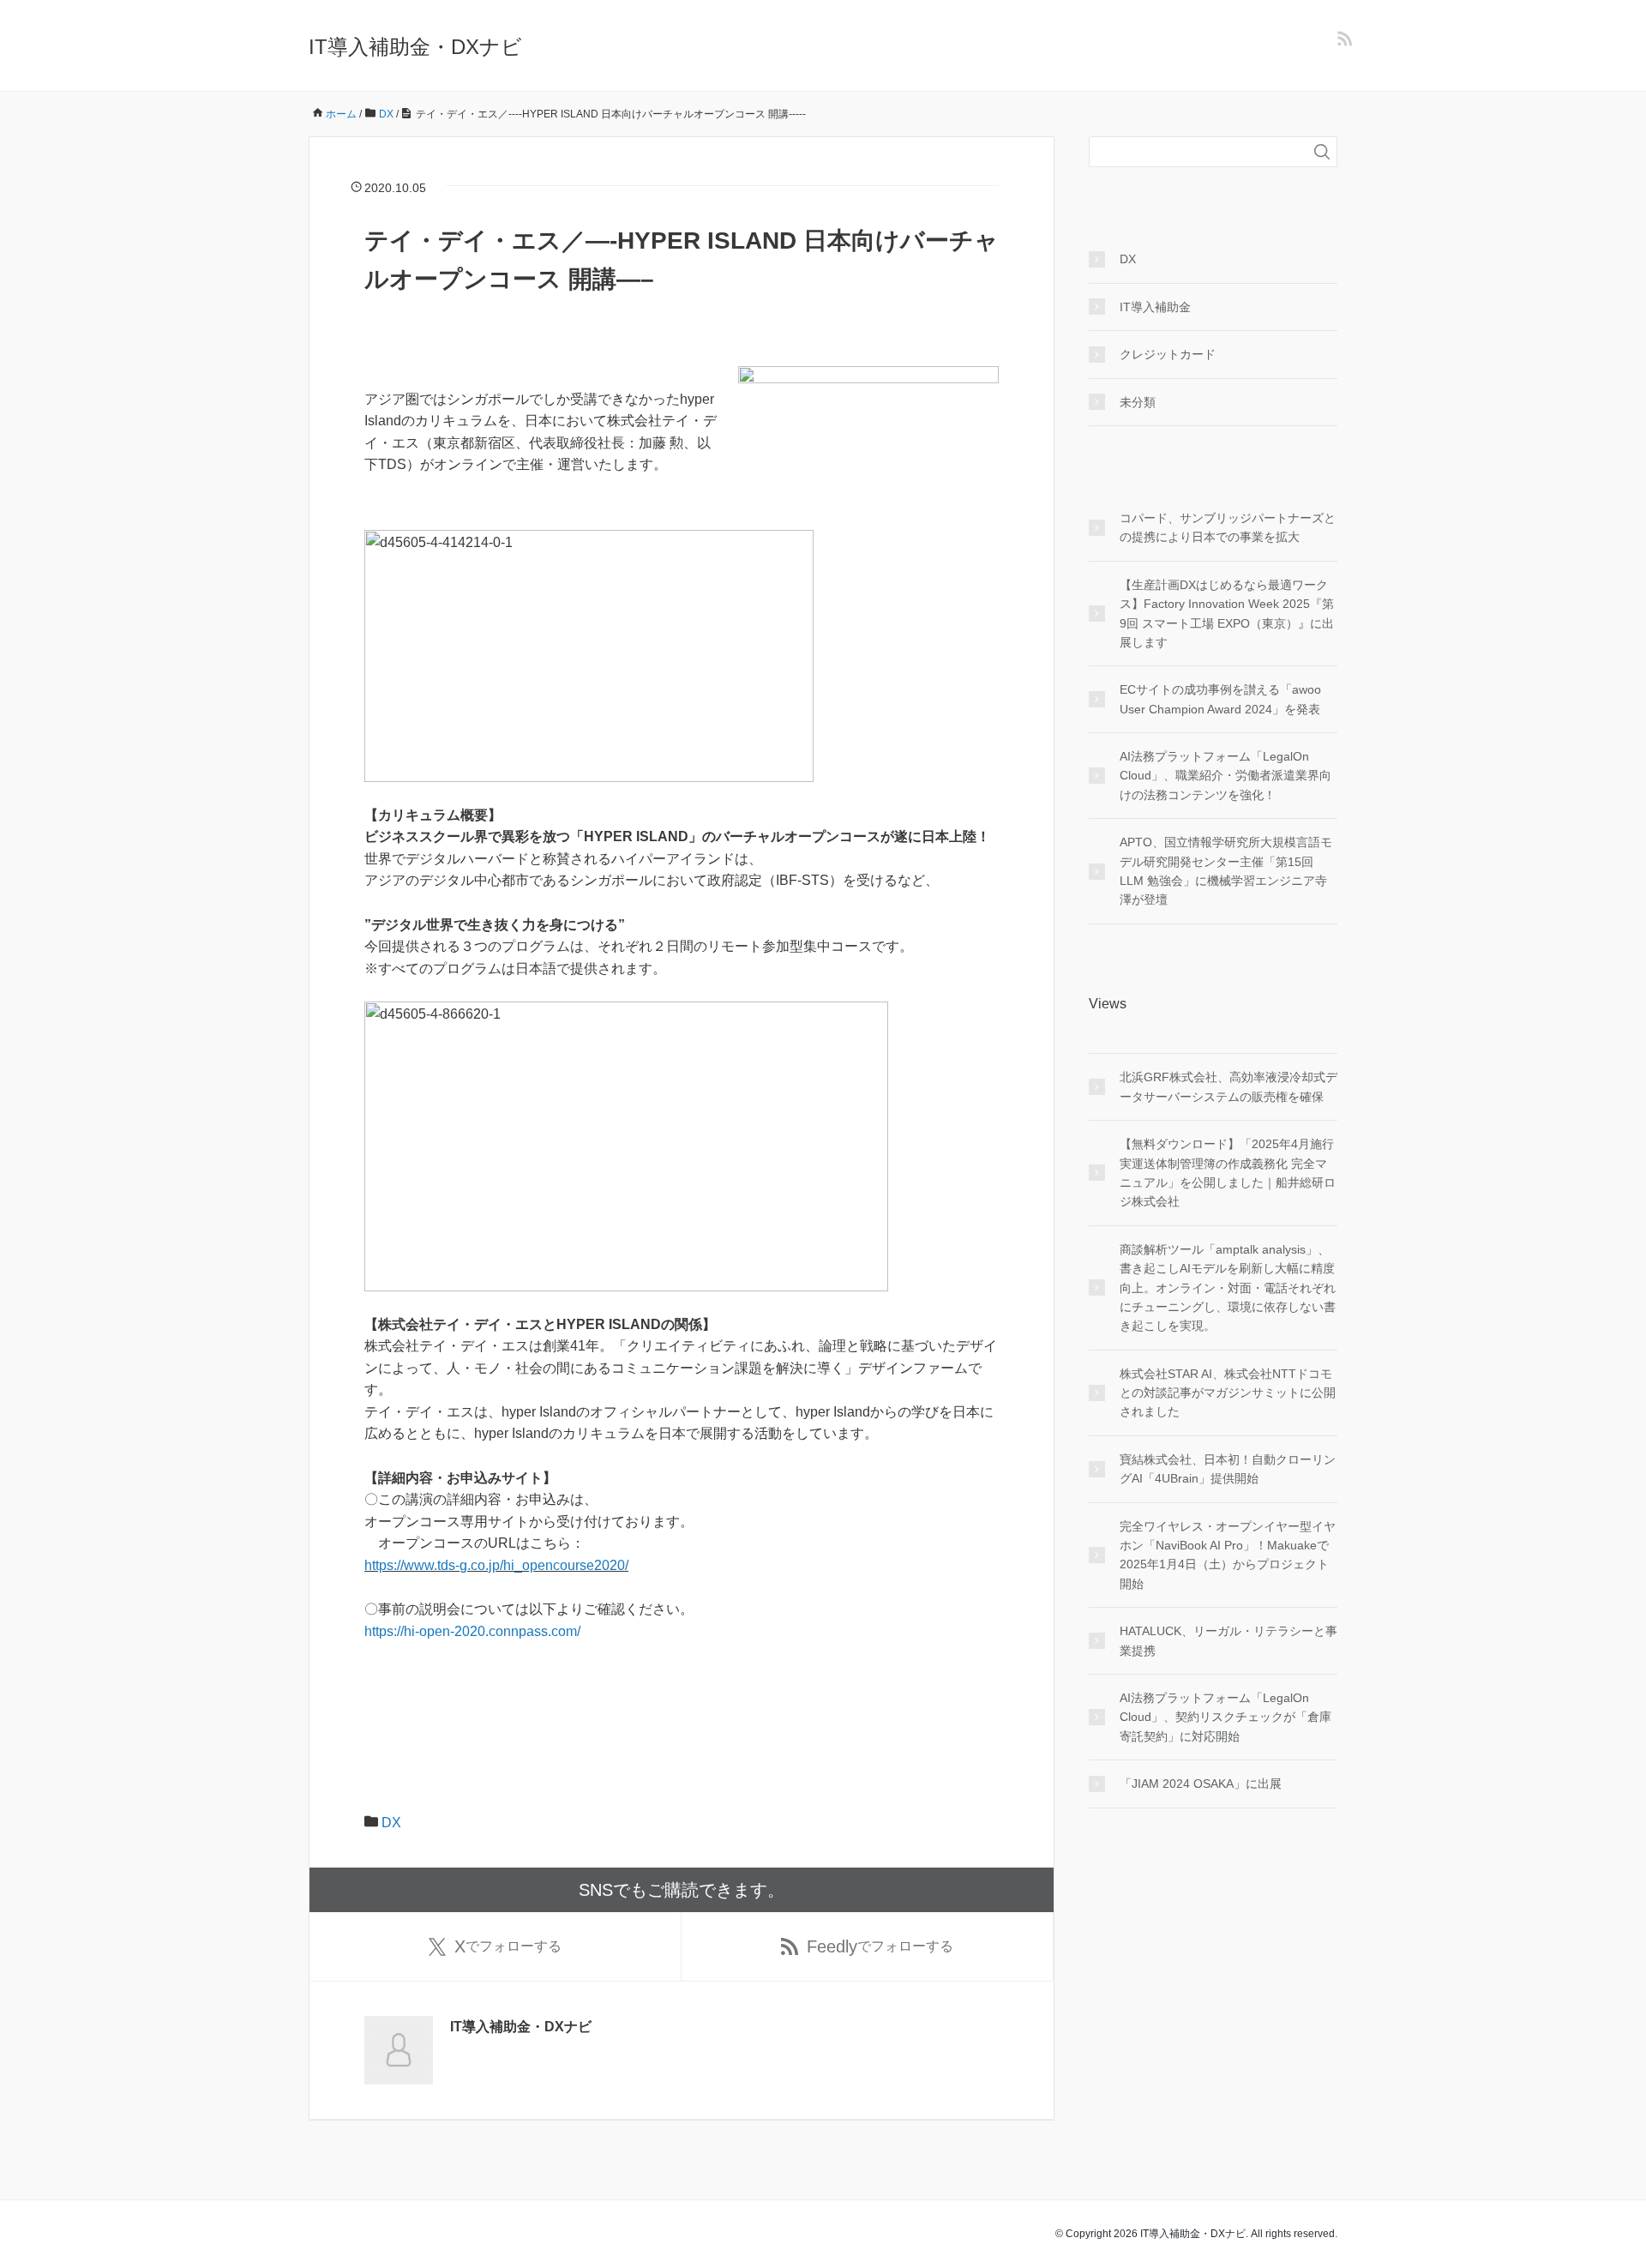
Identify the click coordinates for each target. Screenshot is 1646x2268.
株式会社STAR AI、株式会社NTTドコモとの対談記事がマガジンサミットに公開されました (1228, 1393)
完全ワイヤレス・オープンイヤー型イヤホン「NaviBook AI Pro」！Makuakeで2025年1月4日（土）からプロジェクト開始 (1228, 1555)
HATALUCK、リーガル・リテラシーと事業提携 (1228, 1640)
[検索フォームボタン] (1322, 152)
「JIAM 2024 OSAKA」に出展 (1201, 1784)
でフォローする (508, 1946)
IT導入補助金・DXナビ (415, 47)
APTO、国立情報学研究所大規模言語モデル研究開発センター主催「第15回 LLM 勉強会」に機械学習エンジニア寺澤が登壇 (1226, 871)
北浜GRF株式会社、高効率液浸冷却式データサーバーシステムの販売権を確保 (1228, 1086)
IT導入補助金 (1155, 307)
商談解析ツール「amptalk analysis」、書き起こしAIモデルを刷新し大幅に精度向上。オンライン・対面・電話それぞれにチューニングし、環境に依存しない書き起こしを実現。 (1228, 1288)
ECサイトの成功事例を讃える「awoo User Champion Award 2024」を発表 (1220, 699)
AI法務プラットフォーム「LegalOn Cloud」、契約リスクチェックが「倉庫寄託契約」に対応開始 (1225, 1717)
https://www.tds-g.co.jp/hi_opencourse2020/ (496, 1565)
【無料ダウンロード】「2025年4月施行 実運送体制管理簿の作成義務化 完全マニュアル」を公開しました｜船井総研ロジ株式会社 (1228, 1173)
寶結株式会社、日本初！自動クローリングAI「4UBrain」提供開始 (1228, 1469)
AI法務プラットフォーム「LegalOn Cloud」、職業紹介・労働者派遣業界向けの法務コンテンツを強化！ (1225, 776)
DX (391, 1823)
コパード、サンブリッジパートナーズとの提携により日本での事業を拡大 (1228, 527)
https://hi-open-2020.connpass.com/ (472, 1631)
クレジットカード (1168, 354)
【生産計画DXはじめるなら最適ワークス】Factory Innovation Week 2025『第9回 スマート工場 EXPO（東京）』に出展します (1227, 614)
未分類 (1138, 402)
